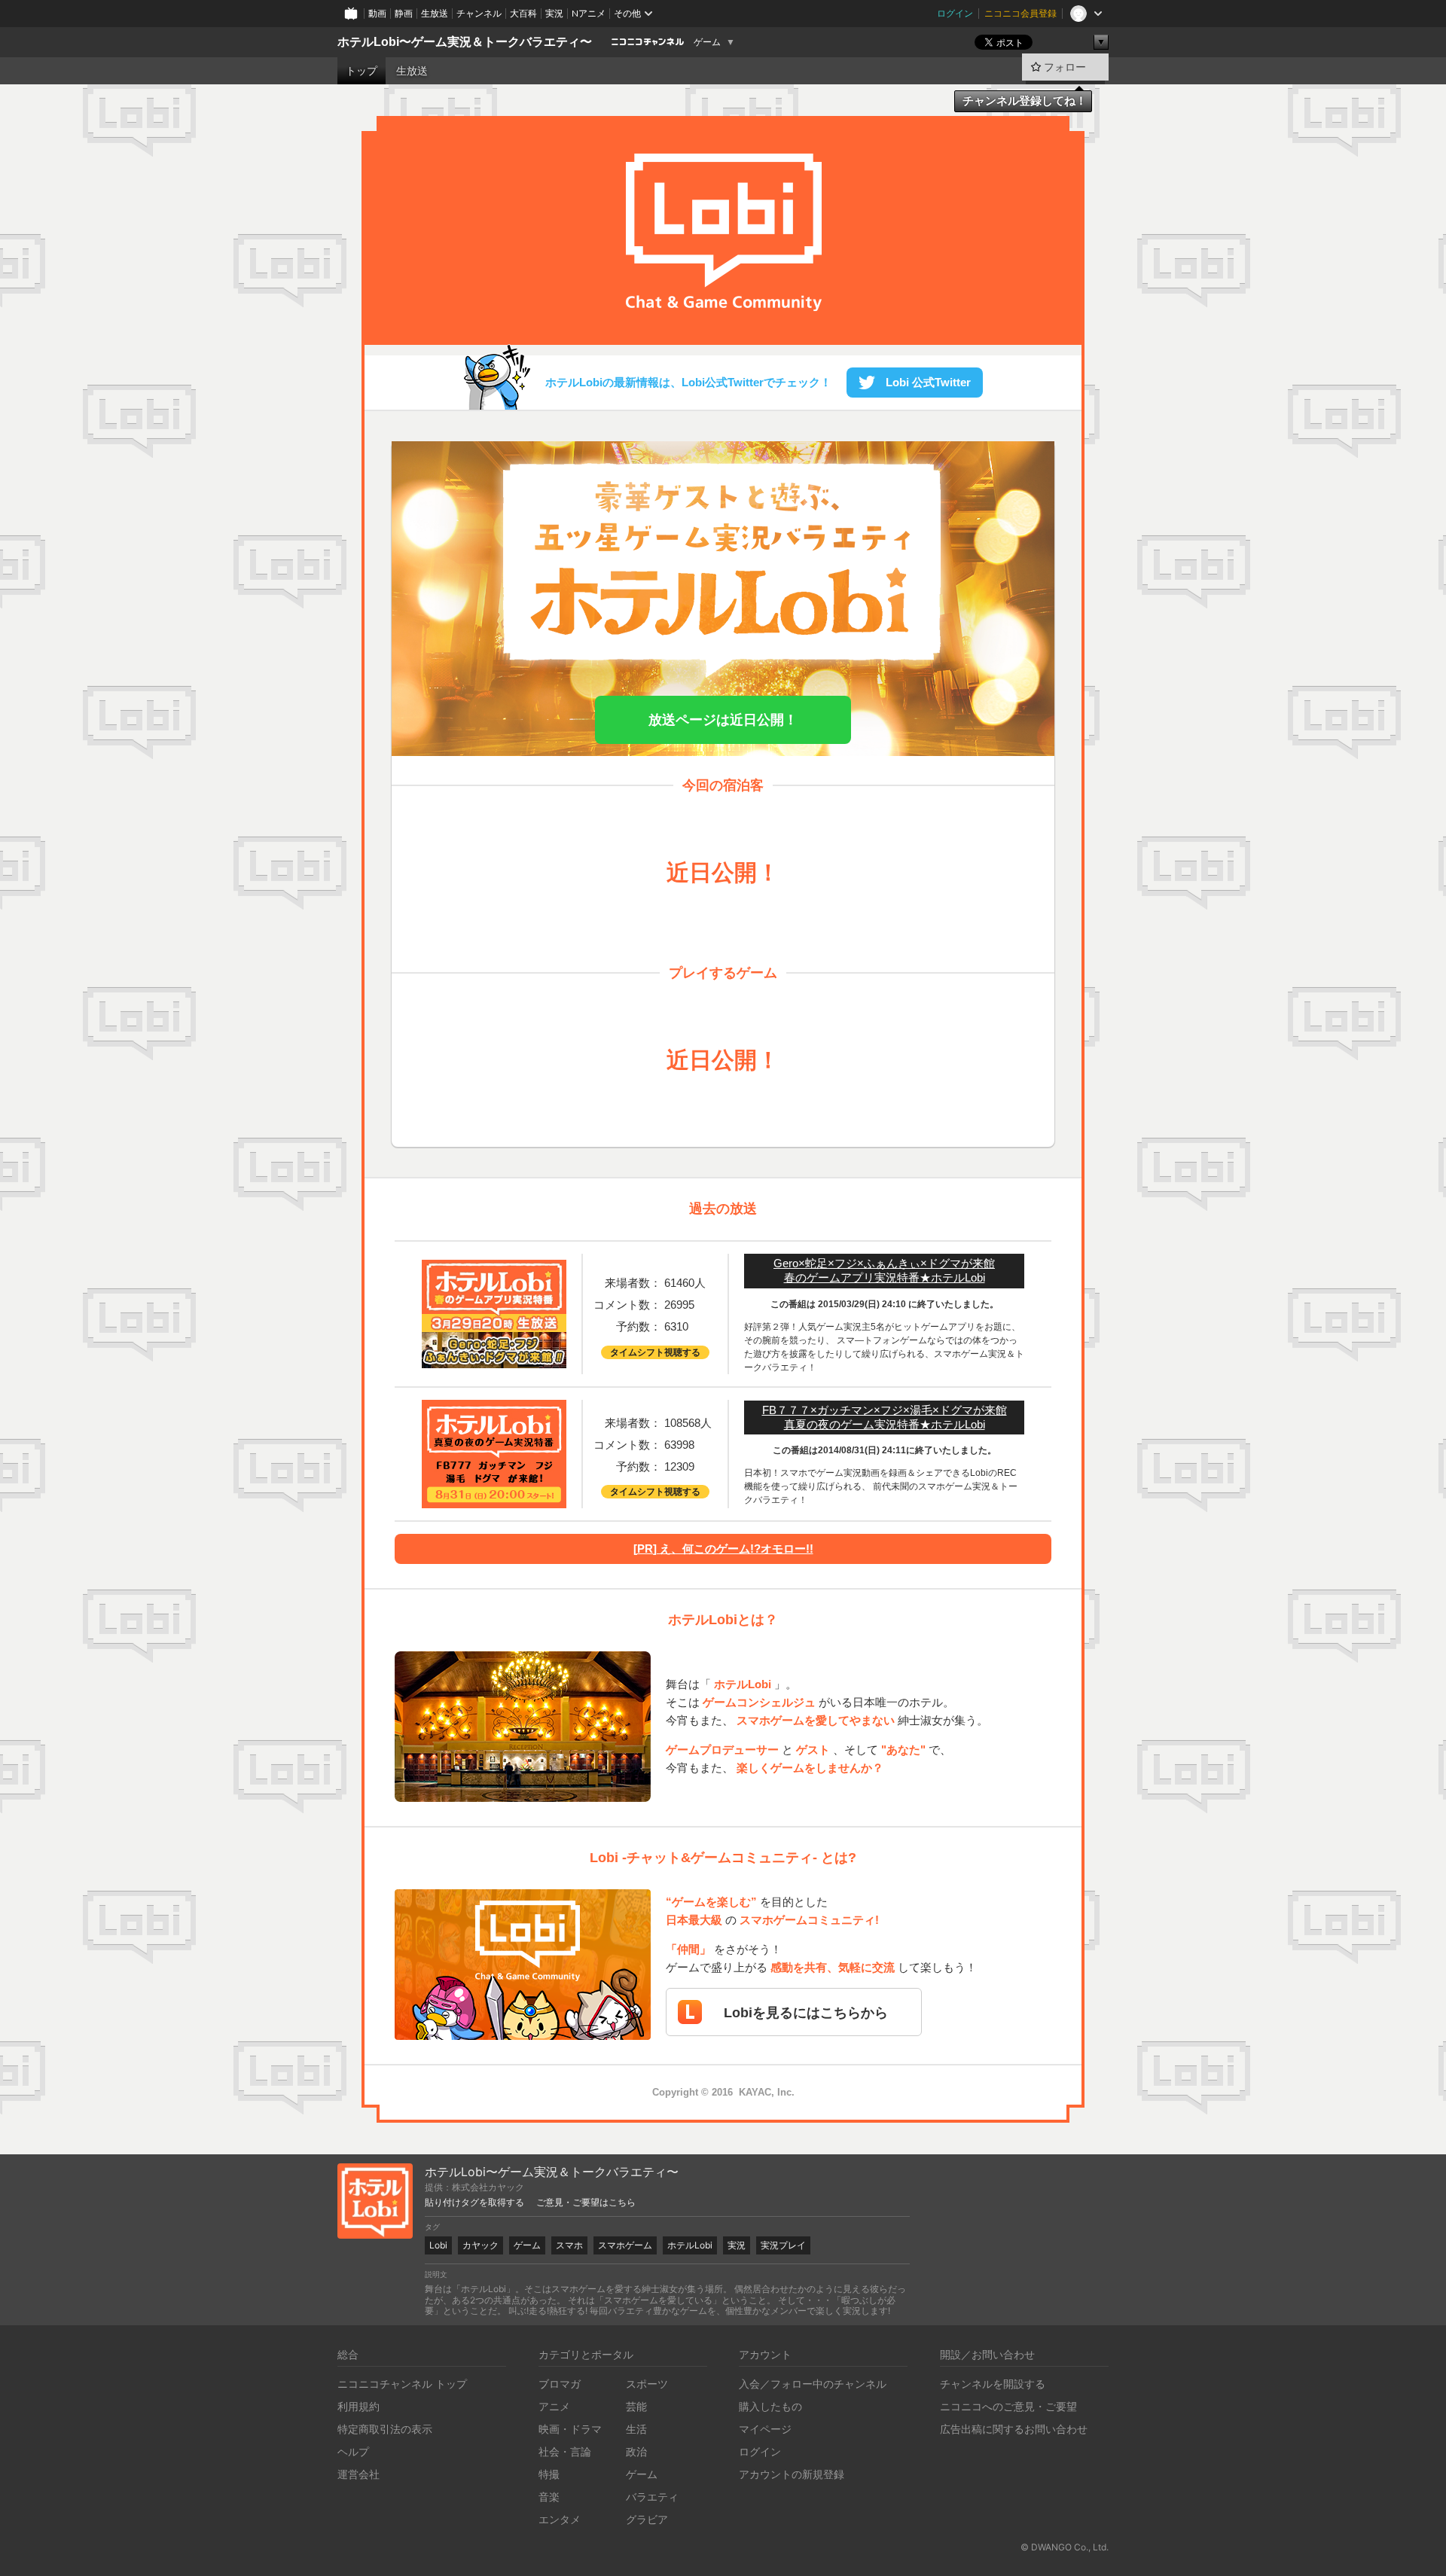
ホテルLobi (690, 2245)
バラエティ (652, 2497)
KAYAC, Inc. (767, 2092)
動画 (377, 13)
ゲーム (707, 42)
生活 (636, 2429)
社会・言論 (565, 2451)
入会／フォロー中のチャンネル (813, 2384)
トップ (361, 71)
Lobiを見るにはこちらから (806, 2013)
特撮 (549, 2474)
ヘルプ (353, 2451)
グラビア (647, 2519)
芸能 (636, 2406)
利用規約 (358, 2406)
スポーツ (647, 2384)
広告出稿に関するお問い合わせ (1014, 2429)
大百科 (523, 13)
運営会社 (358, 2474)
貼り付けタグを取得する (474, 2203)
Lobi (438, 2245)
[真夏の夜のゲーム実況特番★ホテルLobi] (494, 1500)
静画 (404, 13)
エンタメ (560, 2519)
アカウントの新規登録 (792, 2474)
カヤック (480, 2245)
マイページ (765, 2429)
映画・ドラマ (570, 2429)
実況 (554, 13)
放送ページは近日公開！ (723, 720)
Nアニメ (589, 13)
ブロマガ (560, 2384)
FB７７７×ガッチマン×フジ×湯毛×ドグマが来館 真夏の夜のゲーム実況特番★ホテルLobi (885, 1417)
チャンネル (479, 13)
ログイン (955, 13)
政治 (636, 2451)
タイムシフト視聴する (655, 1352)
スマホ (569, 2245)
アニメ (554, 2406)
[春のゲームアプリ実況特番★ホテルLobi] (494, 1360)
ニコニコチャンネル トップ (402, 2384)
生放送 (435, 13)
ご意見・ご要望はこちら (586, 2203)
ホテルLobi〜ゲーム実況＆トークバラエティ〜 (465, 42)
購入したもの (770, 2406)
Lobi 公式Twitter (927, 382)
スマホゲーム (625, 2245)
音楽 (549, 2497)
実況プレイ (783, 2245)
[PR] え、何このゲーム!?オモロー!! (723, 1549)
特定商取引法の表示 (385, 2429)
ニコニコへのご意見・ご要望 (1008, 2406)
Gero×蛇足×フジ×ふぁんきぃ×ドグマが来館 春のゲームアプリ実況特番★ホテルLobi (884, 1270)
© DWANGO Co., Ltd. (1065, 2547)
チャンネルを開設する (993, 2384)
